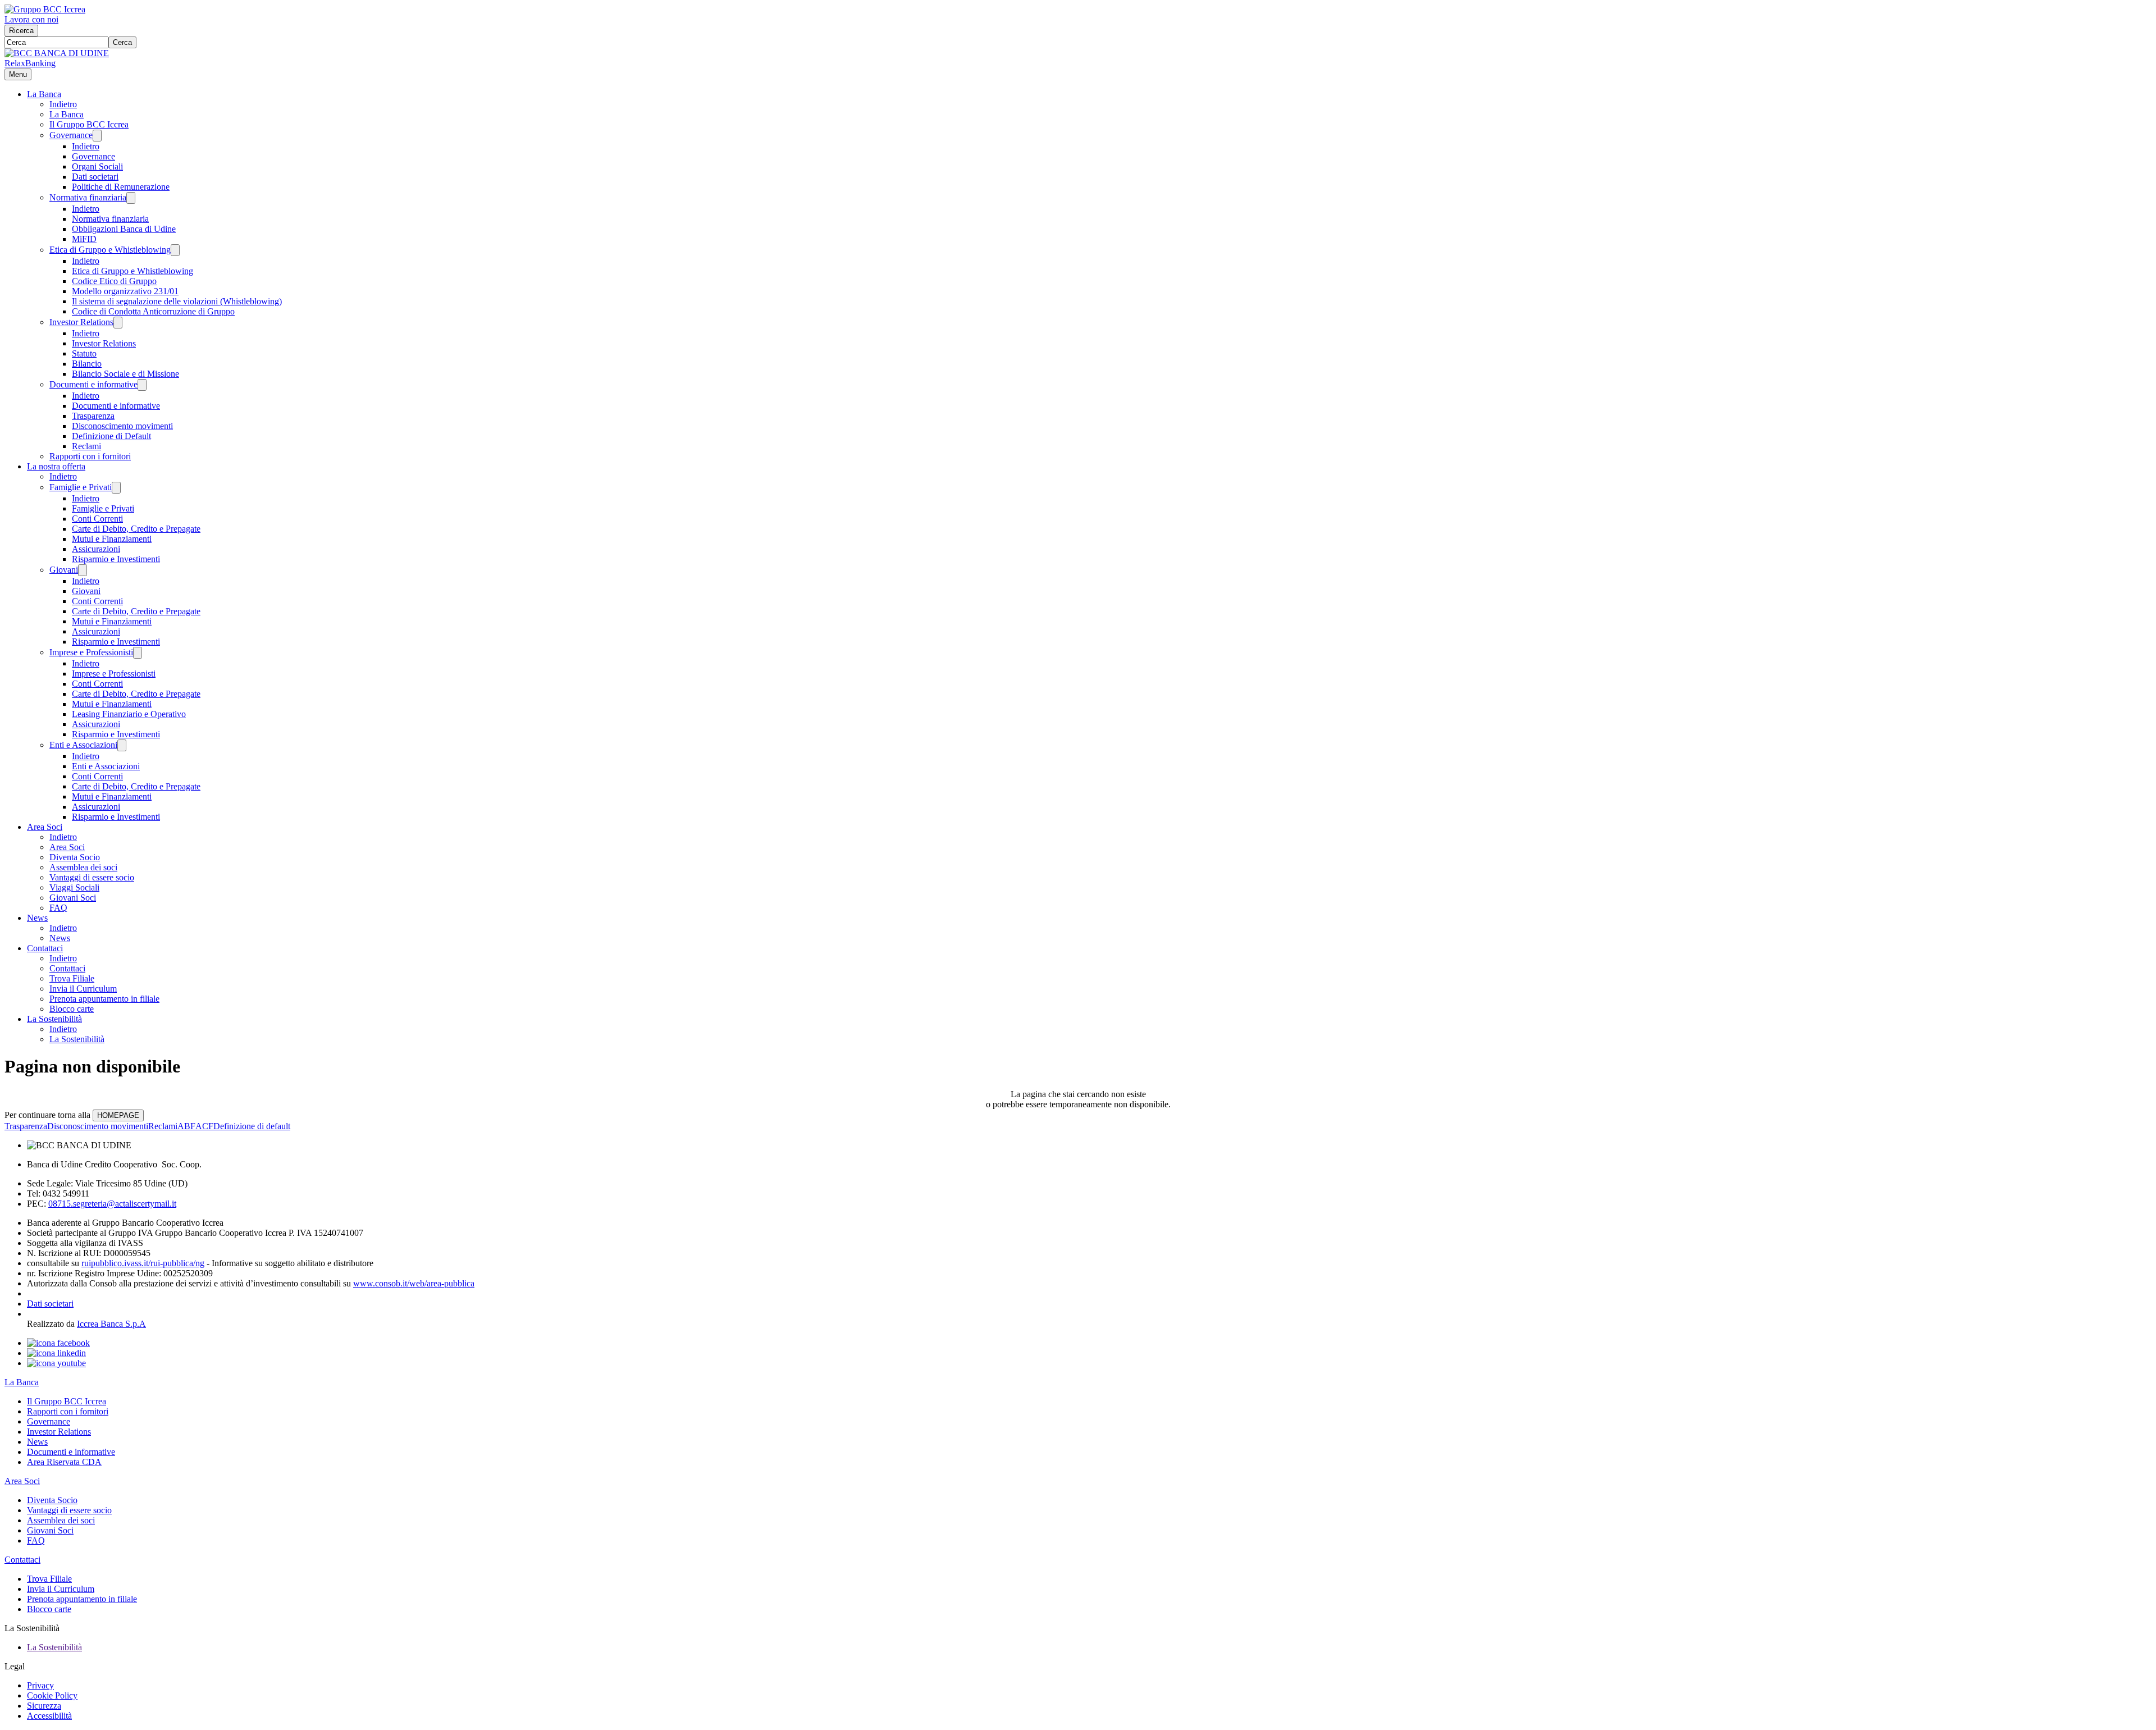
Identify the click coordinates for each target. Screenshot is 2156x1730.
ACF (204, 1126)
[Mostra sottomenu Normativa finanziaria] (131, 198)
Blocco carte (72, 1009)
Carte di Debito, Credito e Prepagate (136, 529)
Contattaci (45, 948)
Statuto (84, 353)
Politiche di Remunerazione (121, 187)
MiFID (84, 239)
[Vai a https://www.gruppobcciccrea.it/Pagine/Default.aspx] (45, 9)
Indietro (63, 104)
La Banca (44, 94)
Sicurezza (44, 1706)
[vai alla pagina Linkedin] (56, 1353)
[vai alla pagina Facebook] (58, 1343)
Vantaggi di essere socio (92, 877)
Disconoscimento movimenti (122, 426)
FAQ (58, 908)
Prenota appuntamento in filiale (104, 999)
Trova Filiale (72, 978)
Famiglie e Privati (81, 487)
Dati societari (95, 177)
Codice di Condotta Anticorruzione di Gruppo (153, 311)
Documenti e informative (93, 384)
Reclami (86, 446)
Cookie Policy (52, 1695)
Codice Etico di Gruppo (114, 281)
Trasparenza (93, 416)
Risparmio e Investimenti (116, 559)
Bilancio (87, 364)
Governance (71, 135)
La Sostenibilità (54, 1019)
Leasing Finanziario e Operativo (129, 714)
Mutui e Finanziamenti (112, 539)
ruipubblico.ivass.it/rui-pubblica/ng (143, 1263)
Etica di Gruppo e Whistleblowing (110, 250)
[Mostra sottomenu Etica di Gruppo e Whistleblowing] (175, 250)
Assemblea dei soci (83, 867)
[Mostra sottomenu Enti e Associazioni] (122, 745)
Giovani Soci (73, 898)
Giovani (64, 570)
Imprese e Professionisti (91, 652)
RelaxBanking (30, 63)
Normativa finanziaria (88, 197)
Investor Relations (81, 322)
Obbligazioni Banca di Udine (124, 229)
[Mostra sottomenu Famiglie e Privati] (116, 488)
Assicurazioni (96, 549)
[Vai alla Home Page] (57, 53)
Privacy (40, 1685)
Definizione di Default (111, 436)
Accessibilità (49, 1716)
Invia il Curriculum (83, 989)
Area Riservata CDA (64, 1462)
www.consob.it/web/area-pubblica (414, 1283)
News (37, 918)
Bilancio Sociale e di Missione (125, 374)
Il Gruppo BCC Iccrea (89, 124)
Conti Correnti (97, 519)
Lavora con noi (31, 19)
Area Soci (45, 827)
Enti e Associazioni (83, 745)
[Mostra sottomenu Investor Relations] (118, 323)
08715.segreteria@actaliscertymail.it (112, 1204)
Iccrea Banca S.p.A (111, 1324)
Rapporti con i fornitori (90, 456)
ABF (186, 1126)
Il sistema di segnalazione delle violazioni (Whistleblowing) (177, 301)
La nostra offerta (56, 466)
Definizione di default (252, 1126)
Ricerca (21, 31)
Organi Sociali (97, 166)
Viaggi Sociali (74, 887)
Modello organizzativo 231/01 (125, 291)
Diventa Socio (75, 857)
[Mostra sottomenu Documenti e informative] (142, 385)
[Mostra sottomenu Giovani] (83, 570)
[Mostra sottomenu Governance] (97, 136)
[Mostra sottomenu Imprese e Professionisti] (138, 653)
